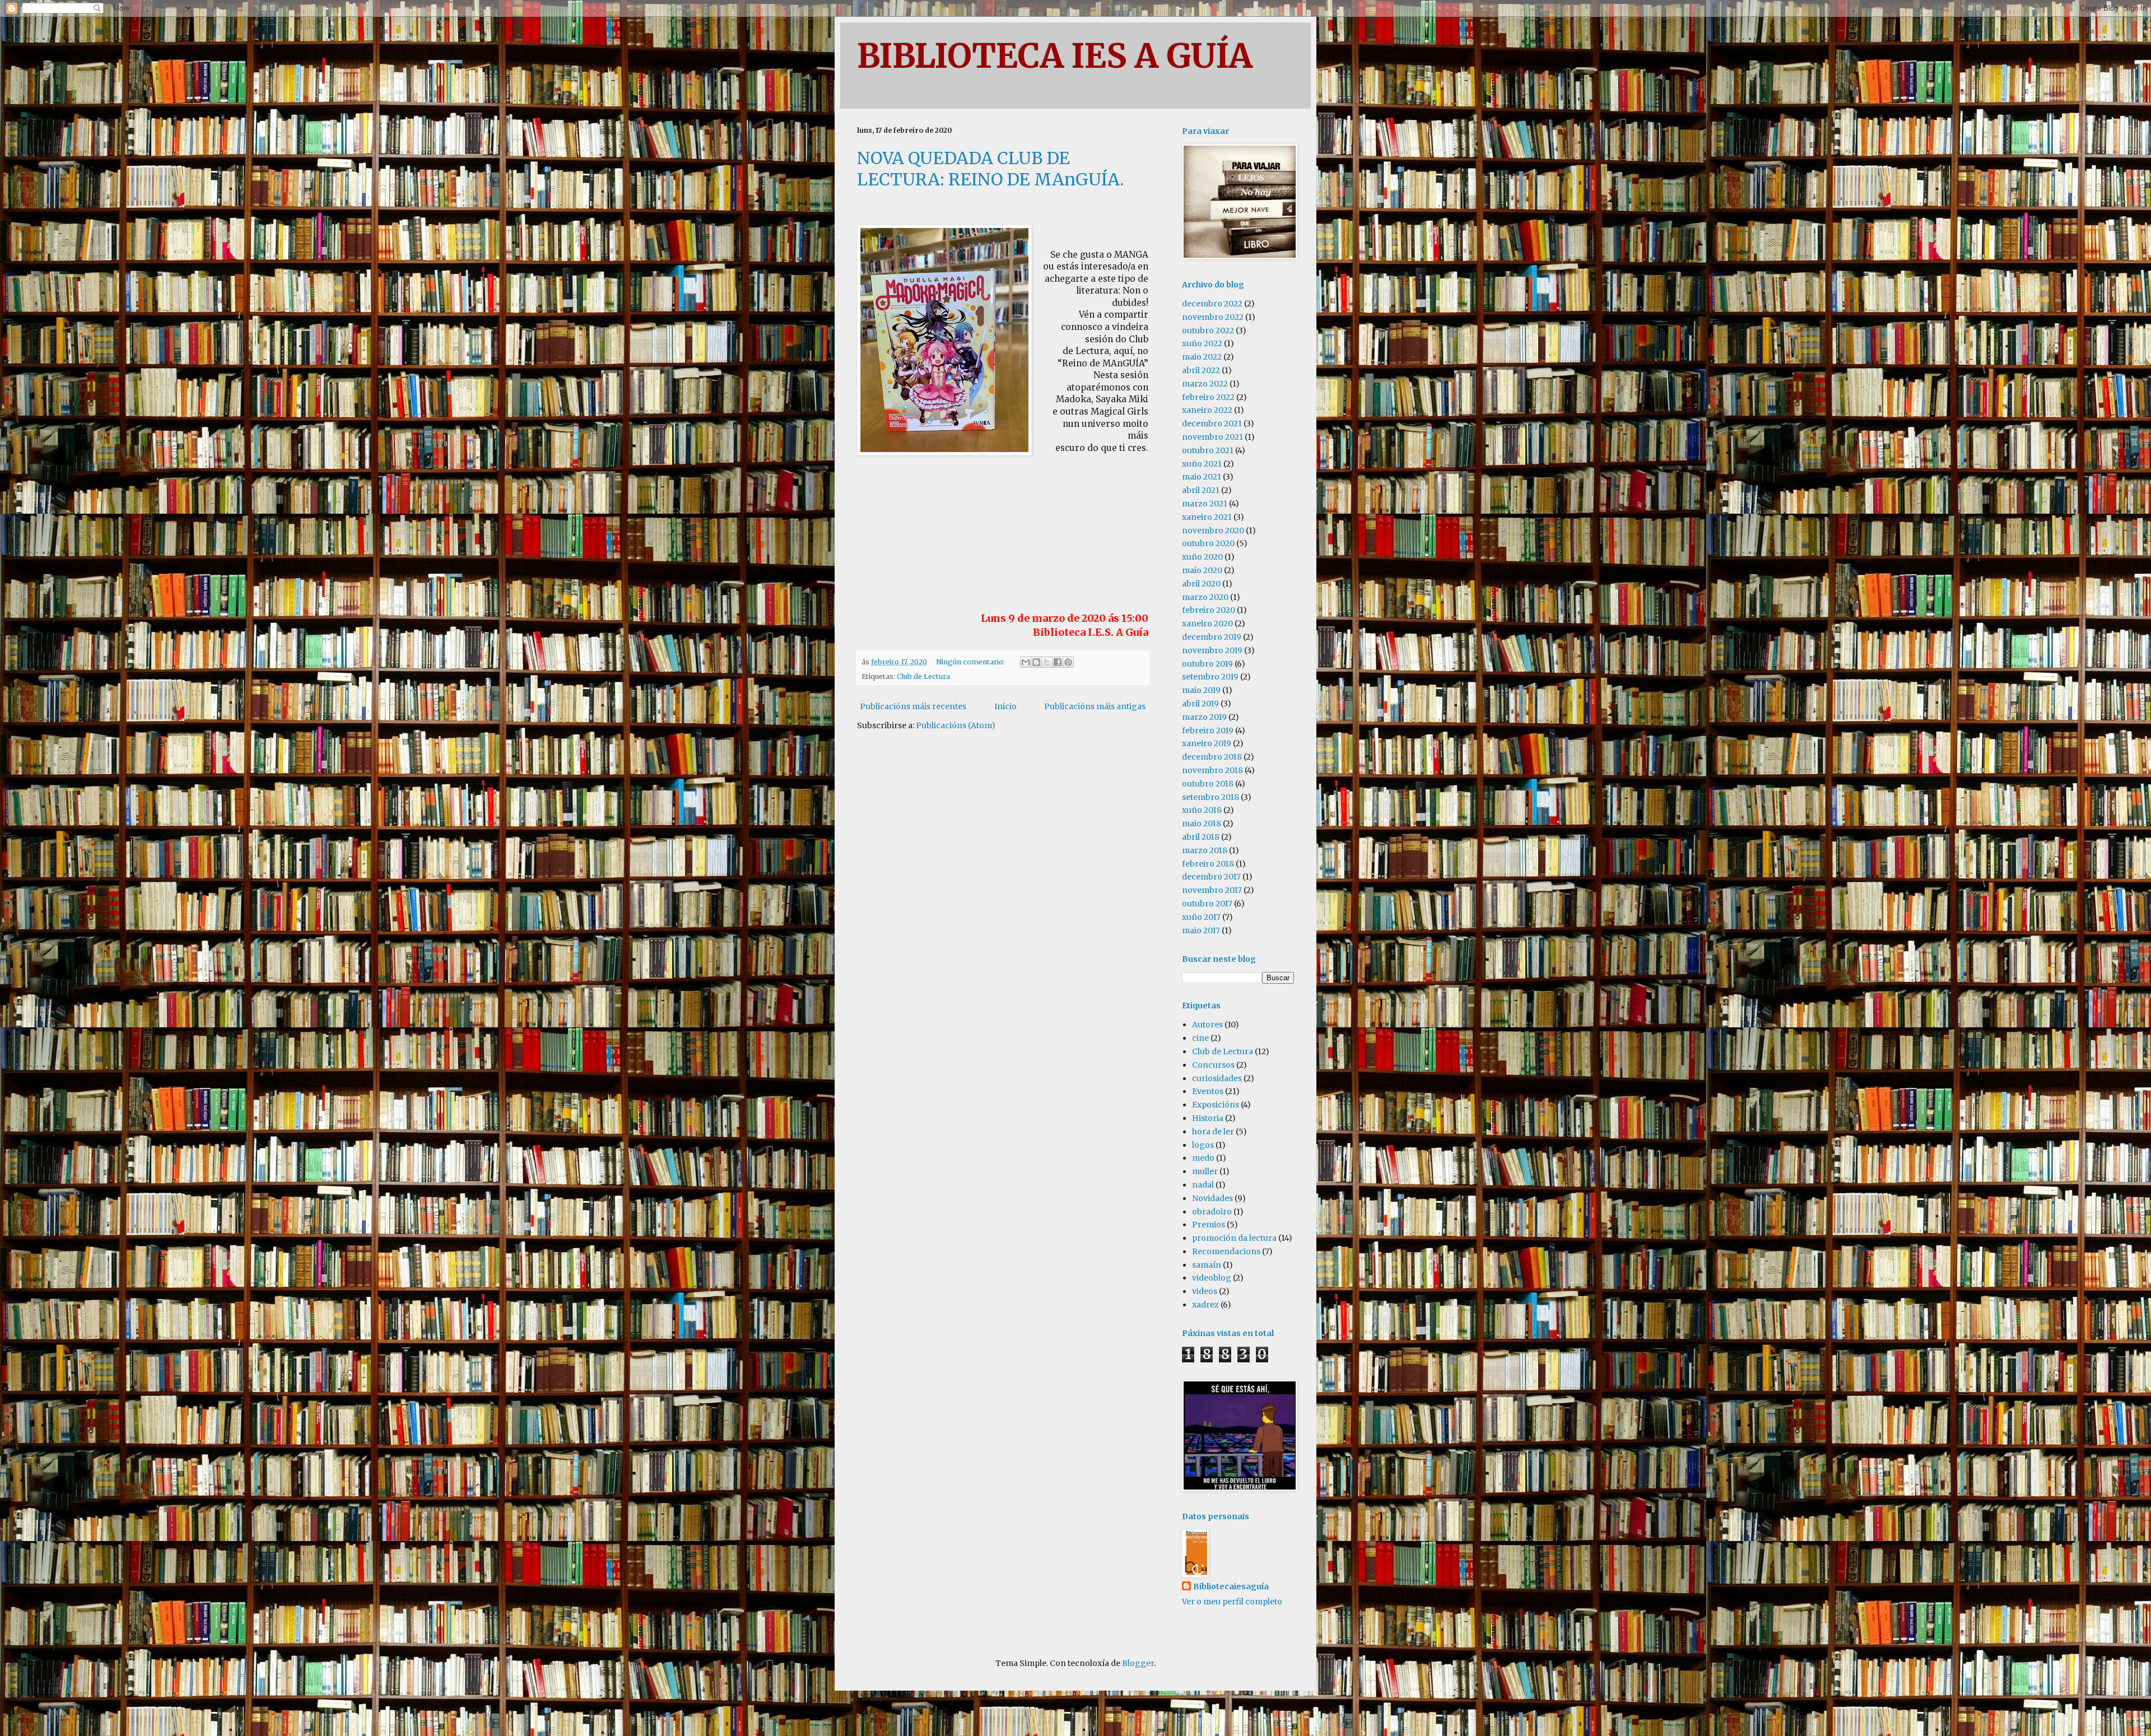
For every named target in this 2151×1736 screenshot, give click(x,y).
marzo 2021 (1205, 504)
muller (1205, 1171)
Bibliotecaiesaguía (1231, 1586)
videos (1205, 1291)
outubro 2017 (1207, 904)
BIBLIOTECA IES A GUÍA (1055, 56)
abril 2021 (1201, 490)
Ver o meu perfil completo (1232, 1602)
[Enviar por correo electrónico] (1026, 662)
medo (1203, 1158)
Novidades (1212, 1198)
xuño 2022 (1202, 343)
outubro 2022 (1208, 331)
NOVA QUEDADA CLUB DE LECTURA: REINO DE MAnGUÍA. (990, 169)
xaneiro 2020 (1207, 623)
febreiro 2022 (1208, 397)
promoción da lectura (1234, 1238)
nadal (1203, 1185)
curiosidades (1217, 1078)
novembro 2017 (1212, 890)
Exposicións (1216, 1105)
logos (1203, 1145)
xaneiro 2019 (1207, 743)
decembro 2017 (1211, 877)
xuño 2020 (1202, 557)
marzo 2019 (1204, 717)
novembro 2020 (1213, 530)
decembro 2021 (1212, 423)
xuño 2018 (1202, 810)
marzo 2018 (1205, 850)
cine (1200, 1038)
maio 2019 (1201, 690)
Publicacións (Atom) (956, 725)
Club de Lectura (923, 676)
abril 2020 (1201, 584)
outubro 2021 (1208, 450)
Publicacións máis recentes (913, 706)
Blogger (1138, 1663)
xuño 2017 (1201, 917)
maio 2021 (1202, 477)
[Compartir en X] (1047, 662)
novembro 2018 (1212, 770)
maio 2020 (1202, 570)
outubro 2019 (1207, 664)
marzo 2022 (1205, 384)
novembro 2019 (1212, 650)
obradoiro (1212, 1212)
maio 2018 (1202, 823)
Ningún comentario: (971, 662)
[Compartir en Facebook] (1058, 662)
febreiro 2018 (1208, 864)
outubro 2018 (1208, 784)
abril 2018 (1201, 837)
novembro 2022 (1213, 317)
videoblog (1212, 1278)
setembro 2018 (1210, 797)
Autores (1207, 1025)
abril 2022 (1201, 370)
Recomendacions (1226, 1251)
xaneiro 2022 (1207, 410)
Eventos (1208, 1091)
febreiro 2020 (1209, 610)
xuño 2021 (1202, 464)
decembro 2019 (1212, 637)
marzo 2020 (1205, 597)
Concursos (1213, 1065)
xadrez (1205, 1305)
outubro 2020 (1208, 543)
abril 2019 (1200, 704)
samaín (1207, 1265)
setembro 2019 (1210, 677)
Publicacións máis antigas (1095, 706)
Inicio (1005, 706)
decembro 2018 (1212, 757)
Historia (1208, 1118)
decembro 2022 (1212, 304)
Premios (1209, 1225)
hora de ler (1213, 1132)
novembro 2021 (1212, 437)
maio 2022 (1202, 357)
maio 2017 (1201, 930)
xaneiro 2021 (1207, 517)
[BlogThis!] (1036, 662)
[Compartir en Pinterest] (1068, 662)
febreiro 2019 (1208, 730)
